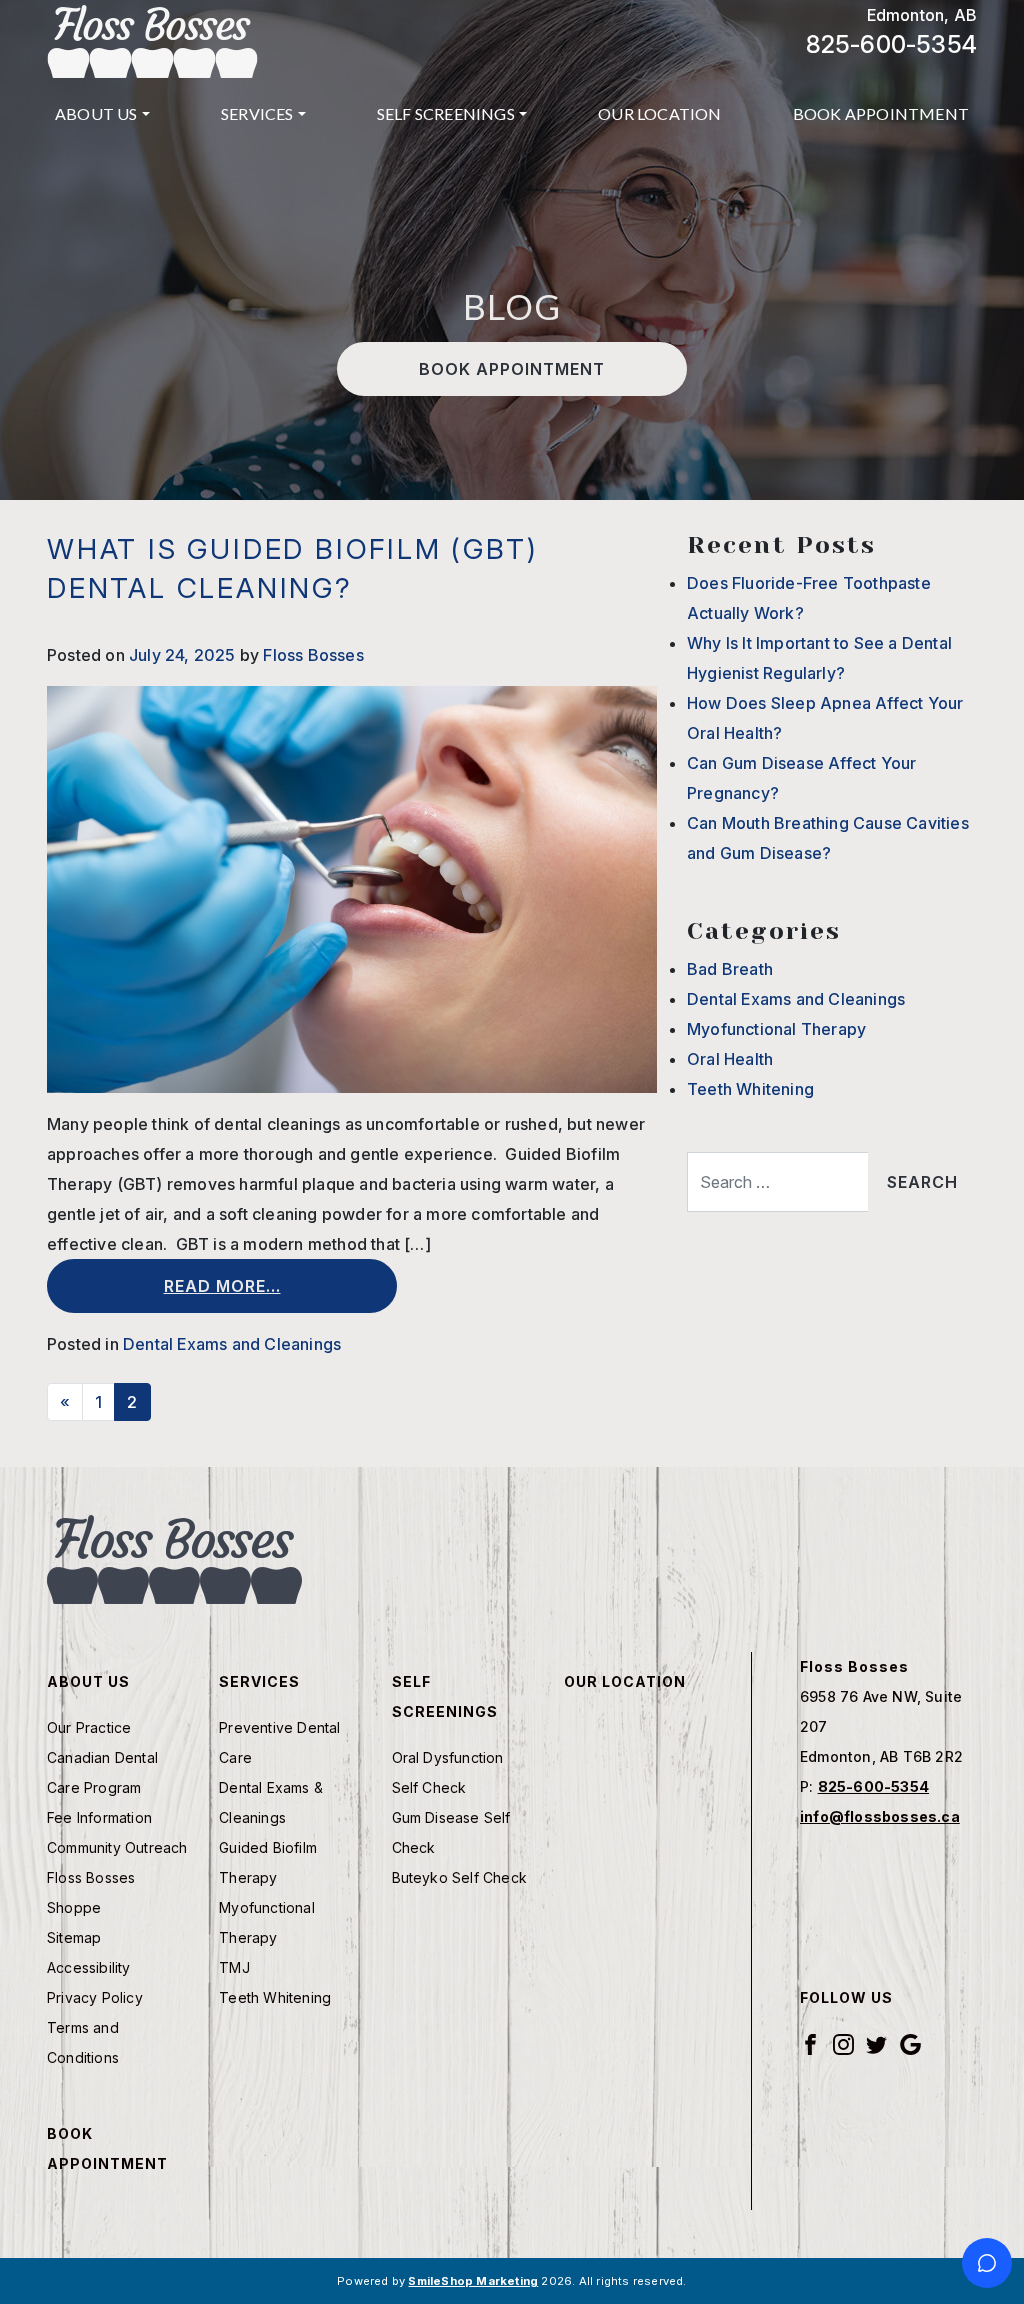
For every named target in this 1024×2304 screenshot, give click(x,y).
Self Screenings (446, 113)
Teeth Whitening (750, 1089)
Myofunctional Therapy (776, 1029)
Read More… (222, 1286)
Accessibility (89, 1967)
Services (257, 113)
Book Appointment (881, 113)
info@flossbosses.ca (880, 1816)
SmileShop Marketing (473, 2281)
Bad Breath (730, 969)
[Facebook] (810, 2043)
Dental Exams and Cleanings (232, 1344)
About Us (96, 113)
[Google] (910, 2043)
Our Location (659, 113)
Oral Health (730, 1059)
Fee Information (99, 1817)
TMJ (234, 1967)
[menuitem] (102, 114)
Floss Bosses (313, 655)
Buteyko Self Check (460, 1877)
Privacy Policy (95, 1997)
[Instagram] (843, 2043)
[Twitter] (876, 2043)
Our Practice (89, 1727)
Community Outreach (117, 1847)
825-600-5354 (891, 44)
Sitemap (74, 1937)
